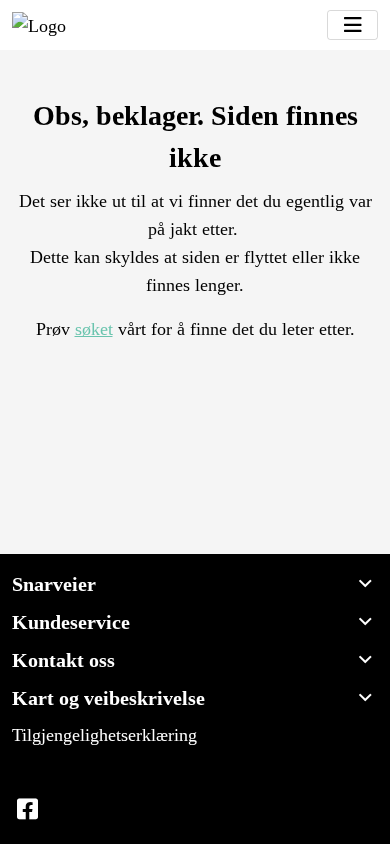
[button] (195, 584)
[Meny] (352, 25)
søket (94, 329)
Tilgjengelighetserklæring (104, 735)
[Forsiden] (39, 25)
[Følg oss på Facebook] (27, 810)
